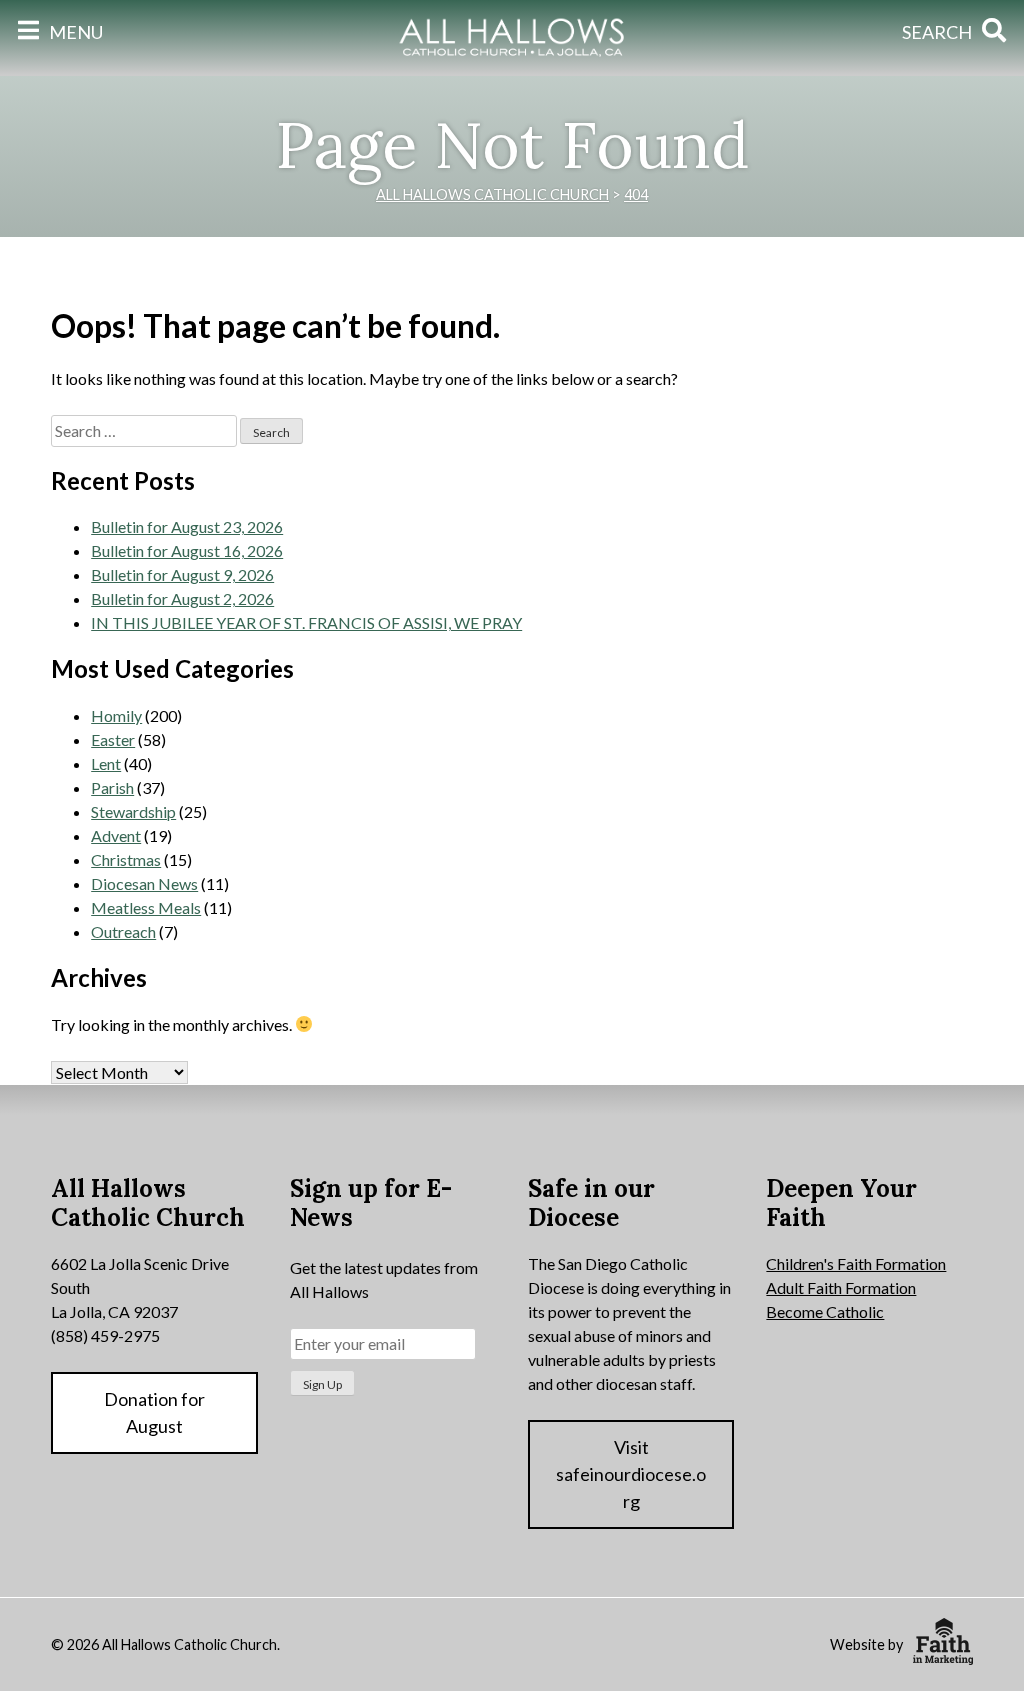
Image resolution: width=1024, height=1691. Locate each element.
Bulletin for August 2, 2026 (182, 598)
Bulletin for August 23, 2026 (187, 526)
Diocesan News (144, 883)
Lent (106, 763)
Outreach (123, 931)
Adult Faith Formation (841, 1287)
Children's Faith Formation (856, 1263)
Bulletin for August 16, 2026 (187, 550)
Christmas (126, 859)
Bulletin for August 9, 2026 (182, 574)
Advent (116, 835)
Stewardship (133, 811)
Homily (116, 715)
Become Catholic (825, 1311)
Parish (112, 787)
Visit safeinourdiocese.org (631, 1474)
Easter (113, 739)
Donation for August (154, 1412)
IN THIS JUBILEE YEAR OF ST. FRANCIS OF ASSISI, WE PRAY (306, 622)
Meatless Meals (146, 907)
